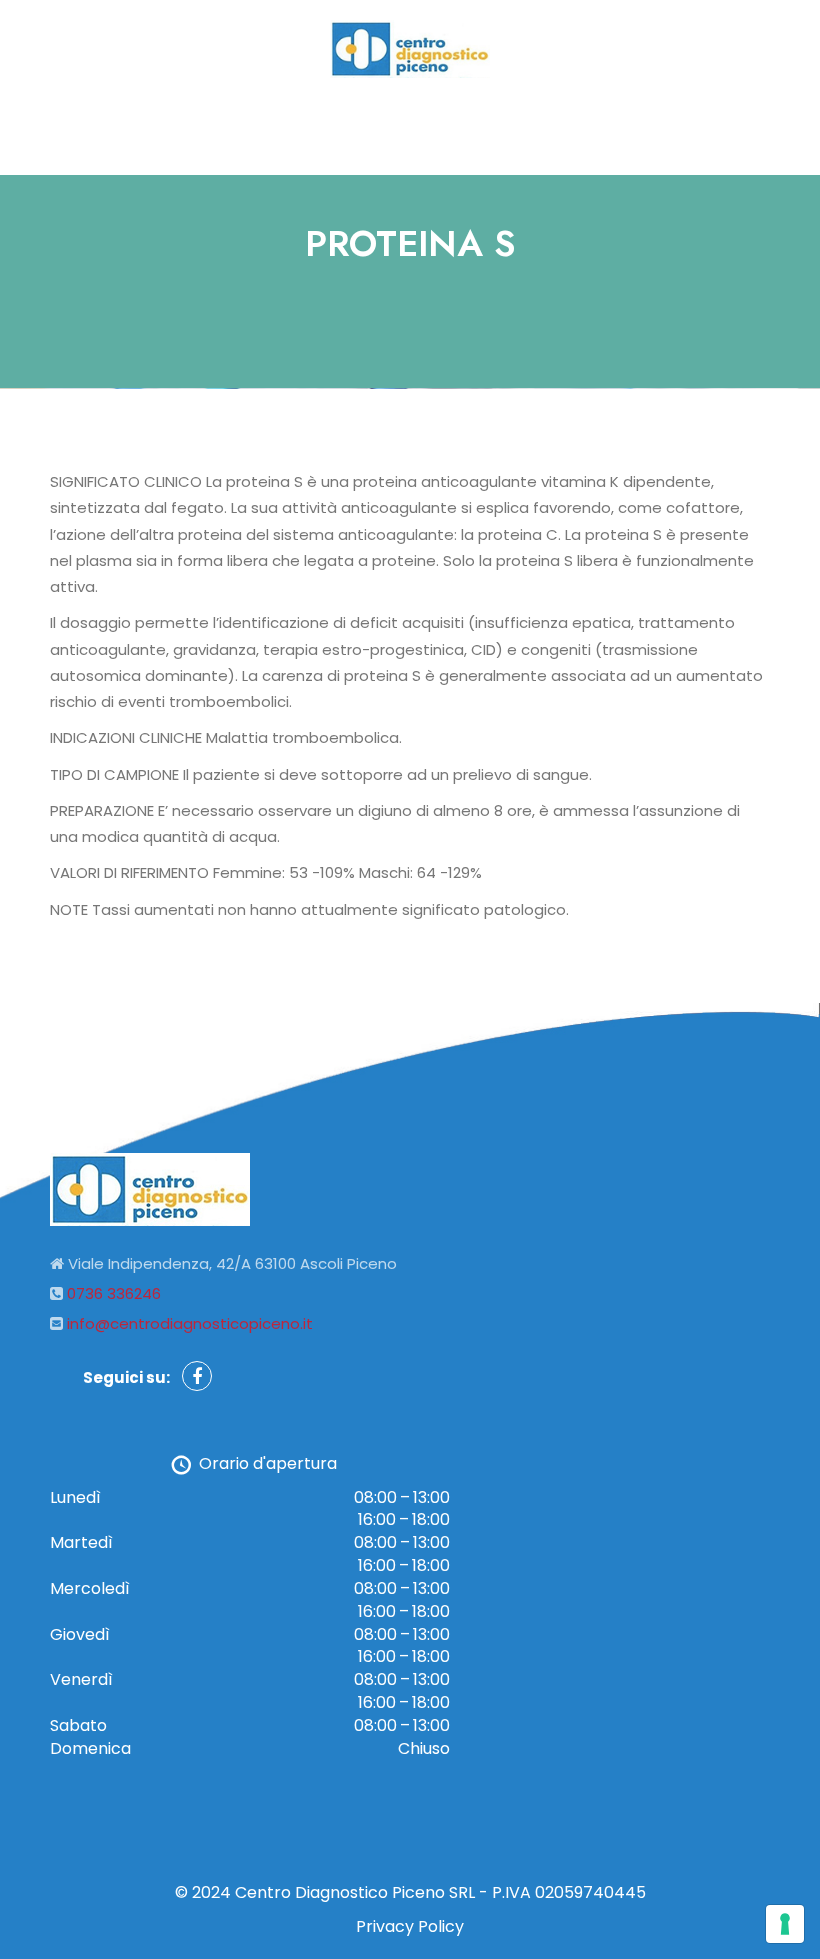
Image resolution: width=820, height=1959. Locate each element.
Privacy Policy (410, 1926)
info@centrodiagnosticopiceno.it (190, 1323)
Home (281, 126)
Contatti (529, 126)
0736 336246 (114, 1293)
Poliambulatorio (400, 126)
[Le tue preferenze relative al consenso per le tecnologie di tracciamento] (785, 1924)
